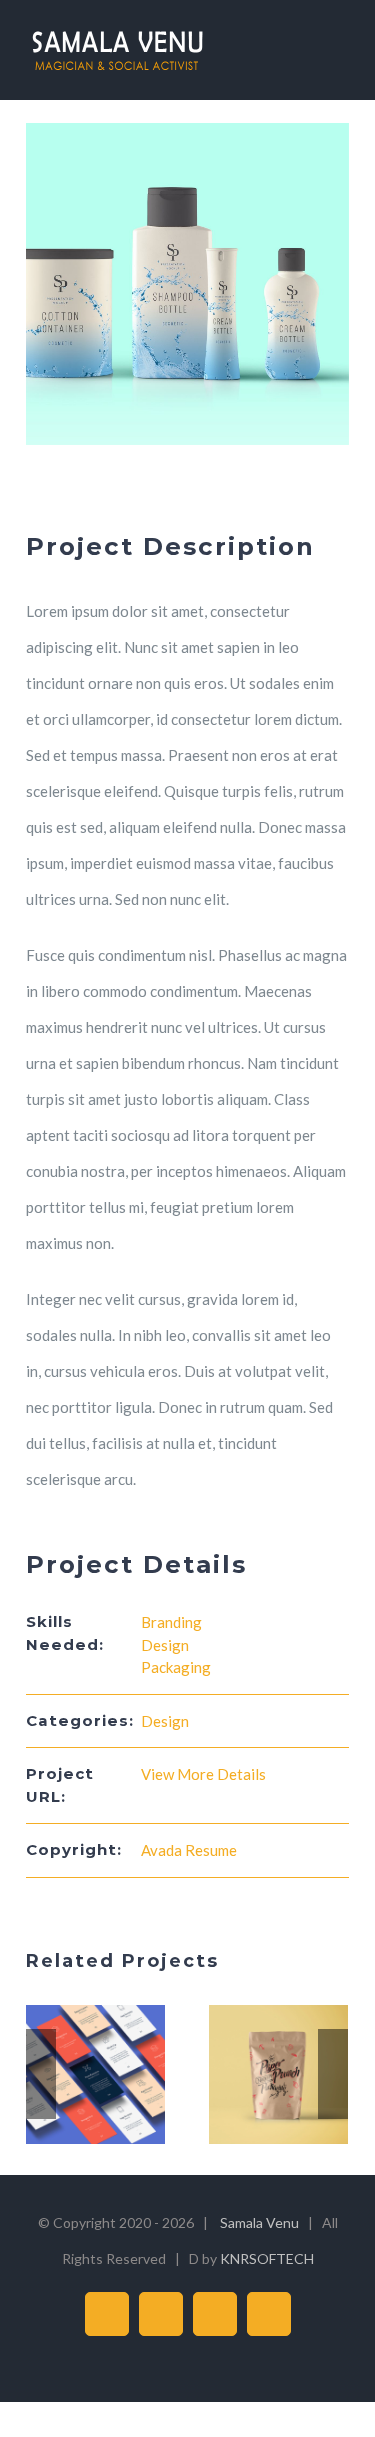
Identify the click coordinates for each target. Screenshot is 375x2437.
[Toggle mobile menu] (337, 50)
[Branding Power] (278, 2074)
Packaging (176, 1667)
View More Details (203, 1774)
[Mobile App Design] (95, 2074)
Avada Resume (189, 1850)
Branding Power (255, 2075)
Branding (171, 1622)
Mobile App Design (72, 2075)
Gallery (120, 2075)
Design (165, 1645)
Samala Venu (259, 2222)
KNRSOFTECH (267, 2258)
